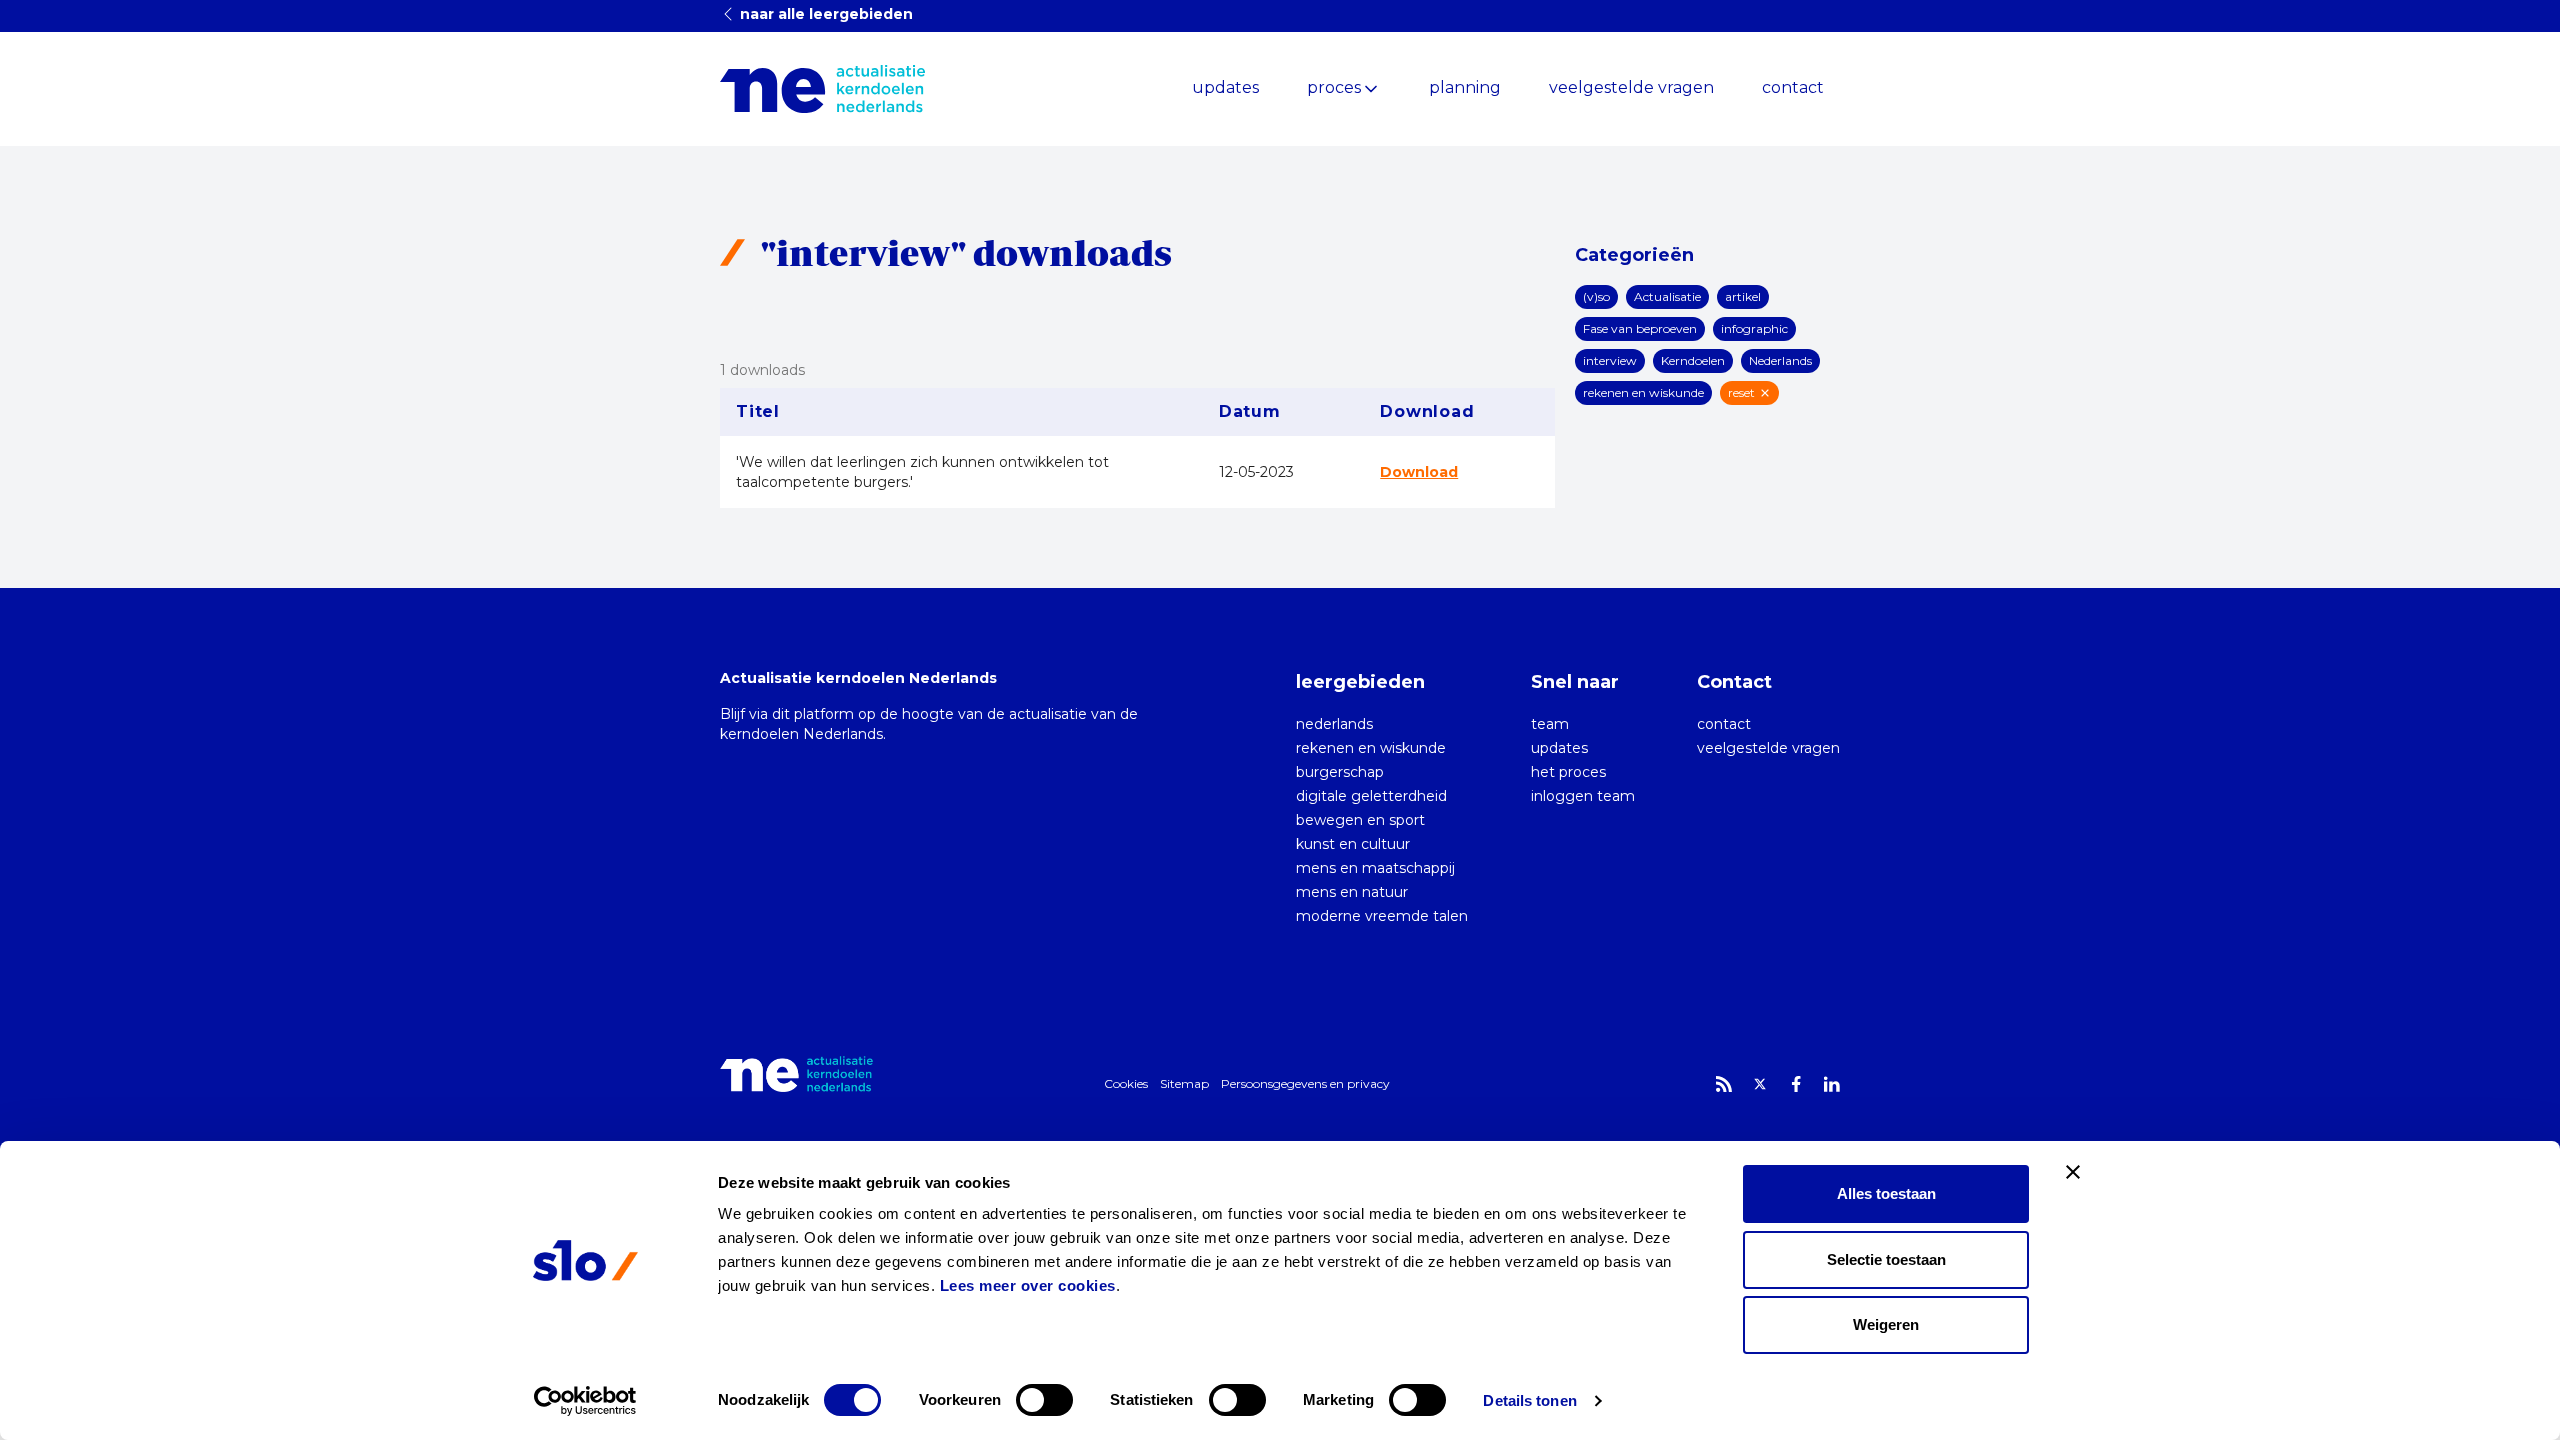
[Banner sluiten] (2073, 1172)
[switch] (1044, 1400)
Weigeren (1886, 1324)
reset (1741, 392)
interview (1610, 360)
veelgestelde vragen (1631, 87)
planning (1465, 87)
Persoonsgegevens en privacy (1305, 1083)
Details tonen (1529, 1400)
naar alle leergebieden (824, 14)
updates (1225, 87)
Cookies (1126, 1083)
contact (1793, 87)
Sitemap (1184, 1083)
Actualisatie (1667, 296)
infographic (1754, 328)
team (1550, 724)
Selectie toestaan (1886, 1259)
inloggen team (1583, 796)
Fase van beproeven (1640, 328)
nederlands (1334, 724)
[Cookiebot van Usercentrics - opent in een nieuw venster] (585, 1401)
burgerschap (1340, 772)
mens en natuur (1352, 892)
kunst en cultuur (1353, 844)
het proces (1568, 772)
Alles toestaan (1886, 1193)
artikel (1743, 296)
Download (1419, 472)
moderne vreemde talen (1382, 916)
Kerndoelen (1693, 360)
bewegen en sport (1360, 820)
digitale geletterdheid (1371, 796)
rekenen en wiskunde (1643, 392)
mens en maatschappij (1375, 868)
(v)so (1596, 296)
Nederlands (1780, 360)
